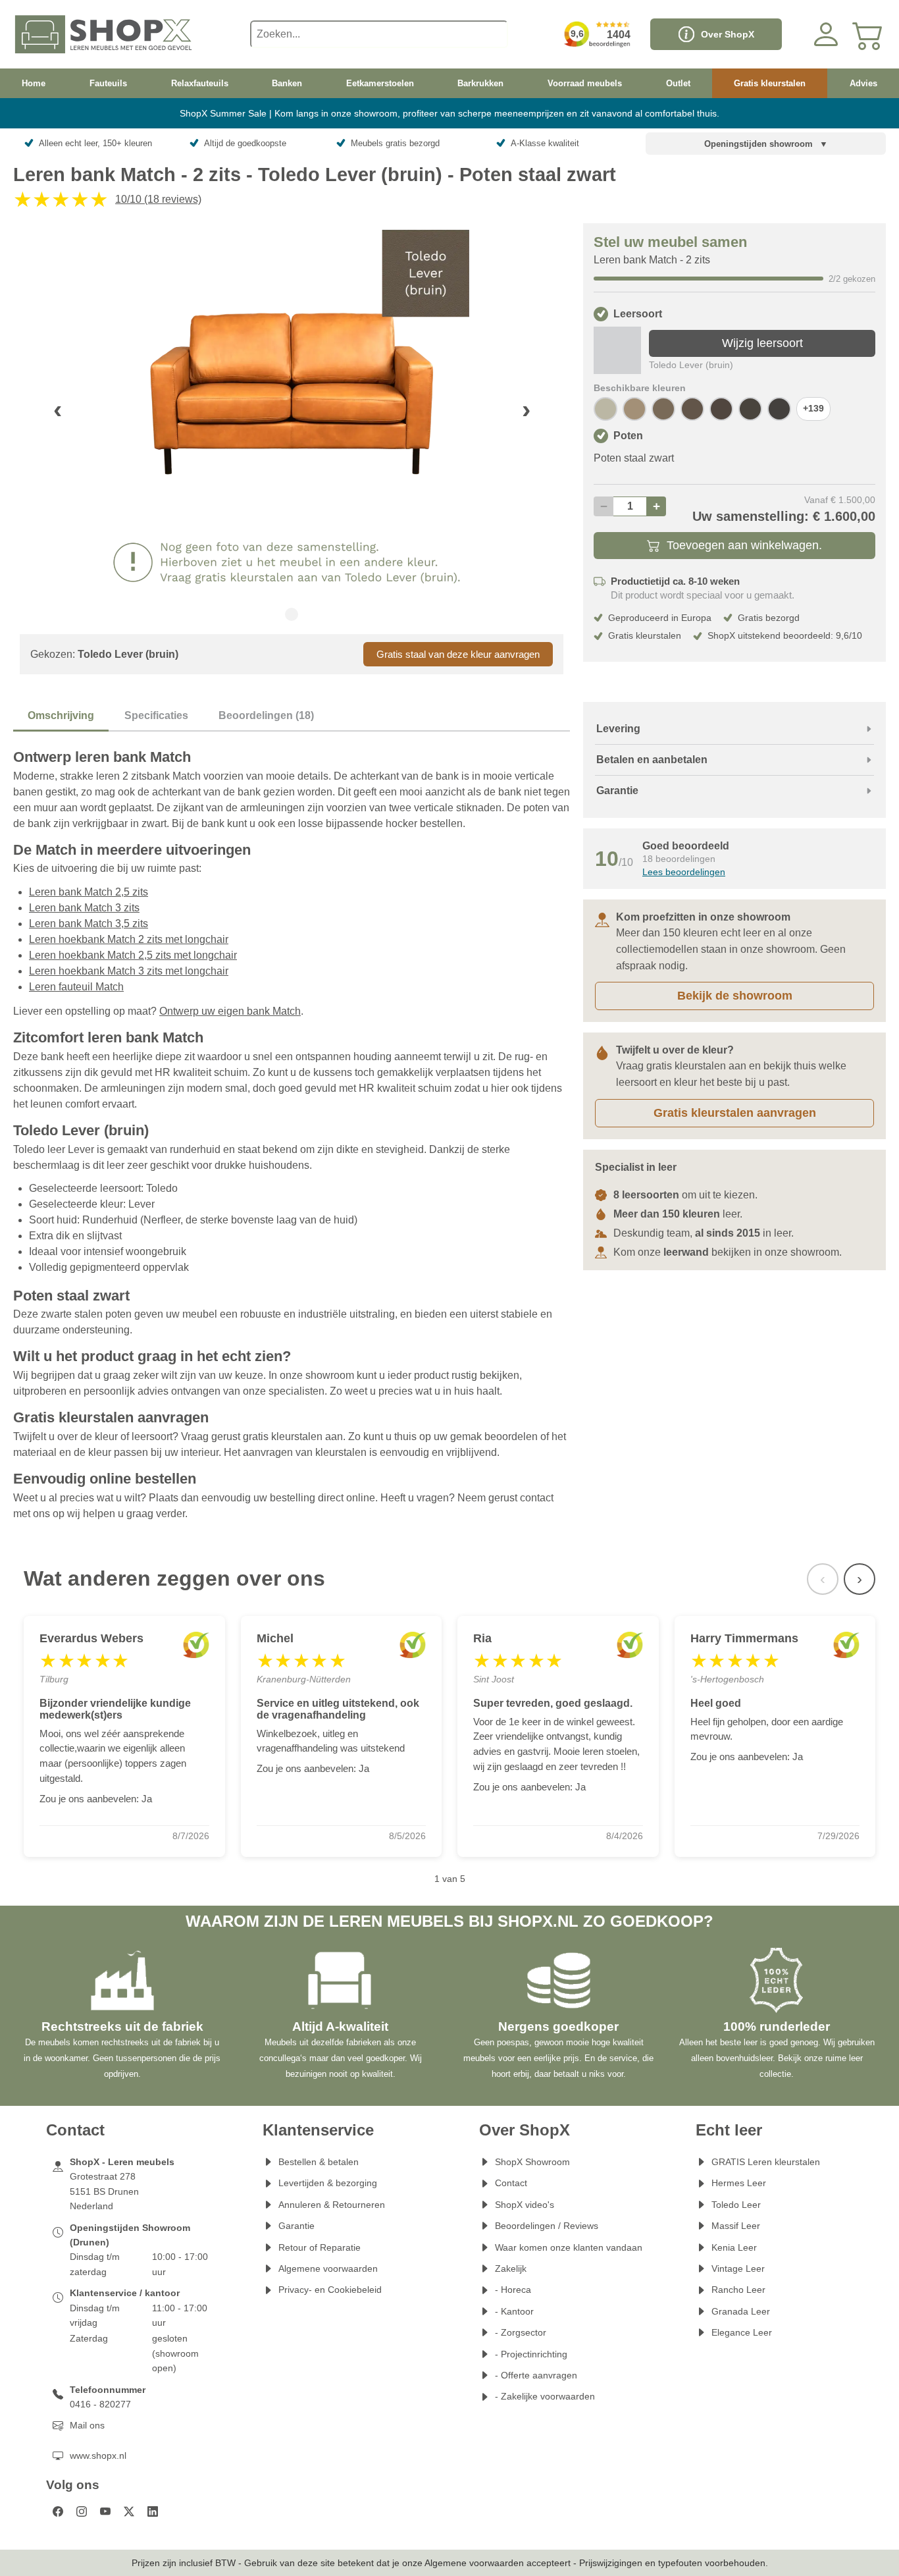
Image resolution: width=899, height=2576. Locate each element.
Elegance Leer (742, 2332)
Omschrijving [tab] (61, 715)
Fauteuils (108, 83)
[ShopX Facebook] (58, 2511)
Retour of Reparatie (320, 2247)
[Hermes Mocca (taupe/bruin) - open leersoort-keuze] (663, 409)
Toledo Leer (736, 2205)
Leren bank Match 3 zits (84, 908)
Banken (287, 83)
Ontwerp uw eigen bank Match (230, 1011)
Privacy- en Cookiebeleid (330, 2290)
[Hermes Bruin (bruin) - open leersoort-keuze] (750, 409)
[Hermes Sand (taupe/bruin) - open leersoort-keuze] (634, 409)
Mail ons (87, 2425)
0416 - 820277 (100, 2404)
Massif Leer (736, 2226)
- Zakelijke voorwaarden (545, 2396)
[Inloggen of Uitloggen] (826, 34)
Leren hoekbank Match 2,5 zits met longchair (133, 955)
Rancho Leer (738, 2290)
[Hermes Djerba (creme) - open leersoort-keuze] (605, 409)
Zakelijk (511, 2268)
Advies (863, 83)
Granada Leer (741, 2311)
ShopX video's (525, 2205)
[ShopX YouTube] (105, 2511)
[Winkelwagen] (868, 34)
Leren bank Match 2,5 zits (89, 892)
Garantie (296, 2226)
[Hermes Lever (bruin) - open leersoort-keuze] (692, 409)
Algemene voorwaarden (328, 2268)
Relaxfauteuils (200, 83)
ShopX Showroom (532, 2162)
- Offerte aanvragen (536, 2375)
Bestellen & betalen (319, 2162)
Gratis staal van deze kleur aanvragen (458, 654)
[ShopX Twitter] (129, 2511)
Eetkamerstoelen (380, 83)
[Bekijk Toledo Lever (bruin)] (617, 350)
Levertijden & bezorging (328, 2183)
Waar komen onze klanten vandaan (569, 2247)
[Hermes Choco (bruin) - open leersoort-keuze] (721, 409)
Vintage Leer (738, 2268)
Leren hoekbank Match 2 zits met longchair (129, 939)
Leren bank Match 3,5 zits (89, 924)
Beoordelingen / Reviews (547, 2226)
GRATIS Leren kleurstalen (766, 2162)
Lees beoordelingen (684, 872)
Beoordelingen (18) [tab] (266, 715)
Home (34, 83)
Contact (511, 2183)
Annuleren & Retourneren (332, 2205)
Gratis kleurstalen (770, 83)
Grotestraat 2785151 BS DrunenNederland (104, 2191)
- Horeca (513, 2290)
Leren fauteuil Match (76, 987)
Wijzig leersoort (762, 343)
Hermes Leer (739, 2183)
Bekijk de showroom (735, 996)
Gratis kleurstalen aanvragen (735, 1113)
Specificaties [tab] (156, 715)
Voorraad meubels (585, 83)
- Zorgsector (521, 2332)
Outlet (678, 83)
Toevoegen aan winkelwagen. (744, 545)
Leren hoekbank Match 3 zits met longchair (129, 971)
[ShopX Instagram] (82, 2511)
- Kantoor (514, 2311)
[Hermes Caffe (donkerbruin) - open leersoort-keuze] (779, 409)
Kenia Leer (734, 2247)
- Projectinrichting (531, 2354)
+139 (813, 409)
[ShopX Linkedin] (153, 2511)
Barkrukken (480, 83)
